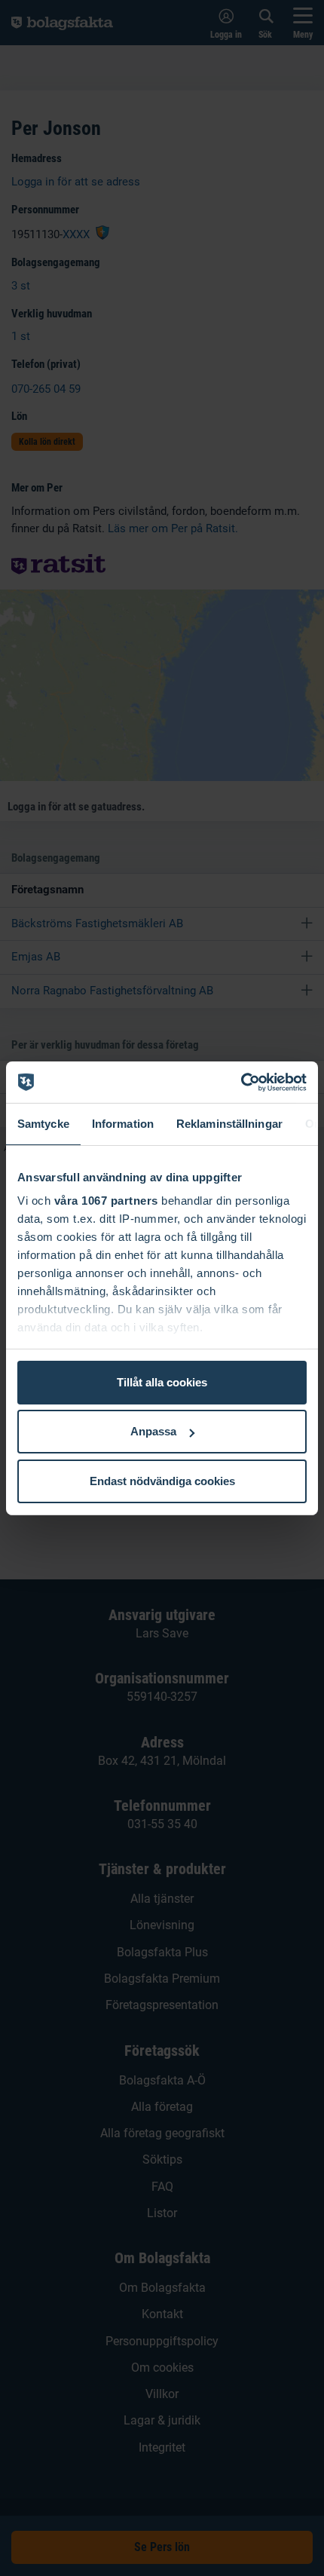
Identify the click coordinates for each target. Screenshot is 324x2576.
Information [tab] (123, 1124)
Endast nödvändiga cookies (162, 1481)
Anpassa (153, 1431)
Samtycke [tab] (43, 1124)
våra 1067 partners (106, 1201)
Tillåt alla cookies (162, 1382)
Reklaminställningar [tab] (229, 1124)
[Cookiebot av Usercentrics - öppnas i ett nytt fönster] (241, 1082)
